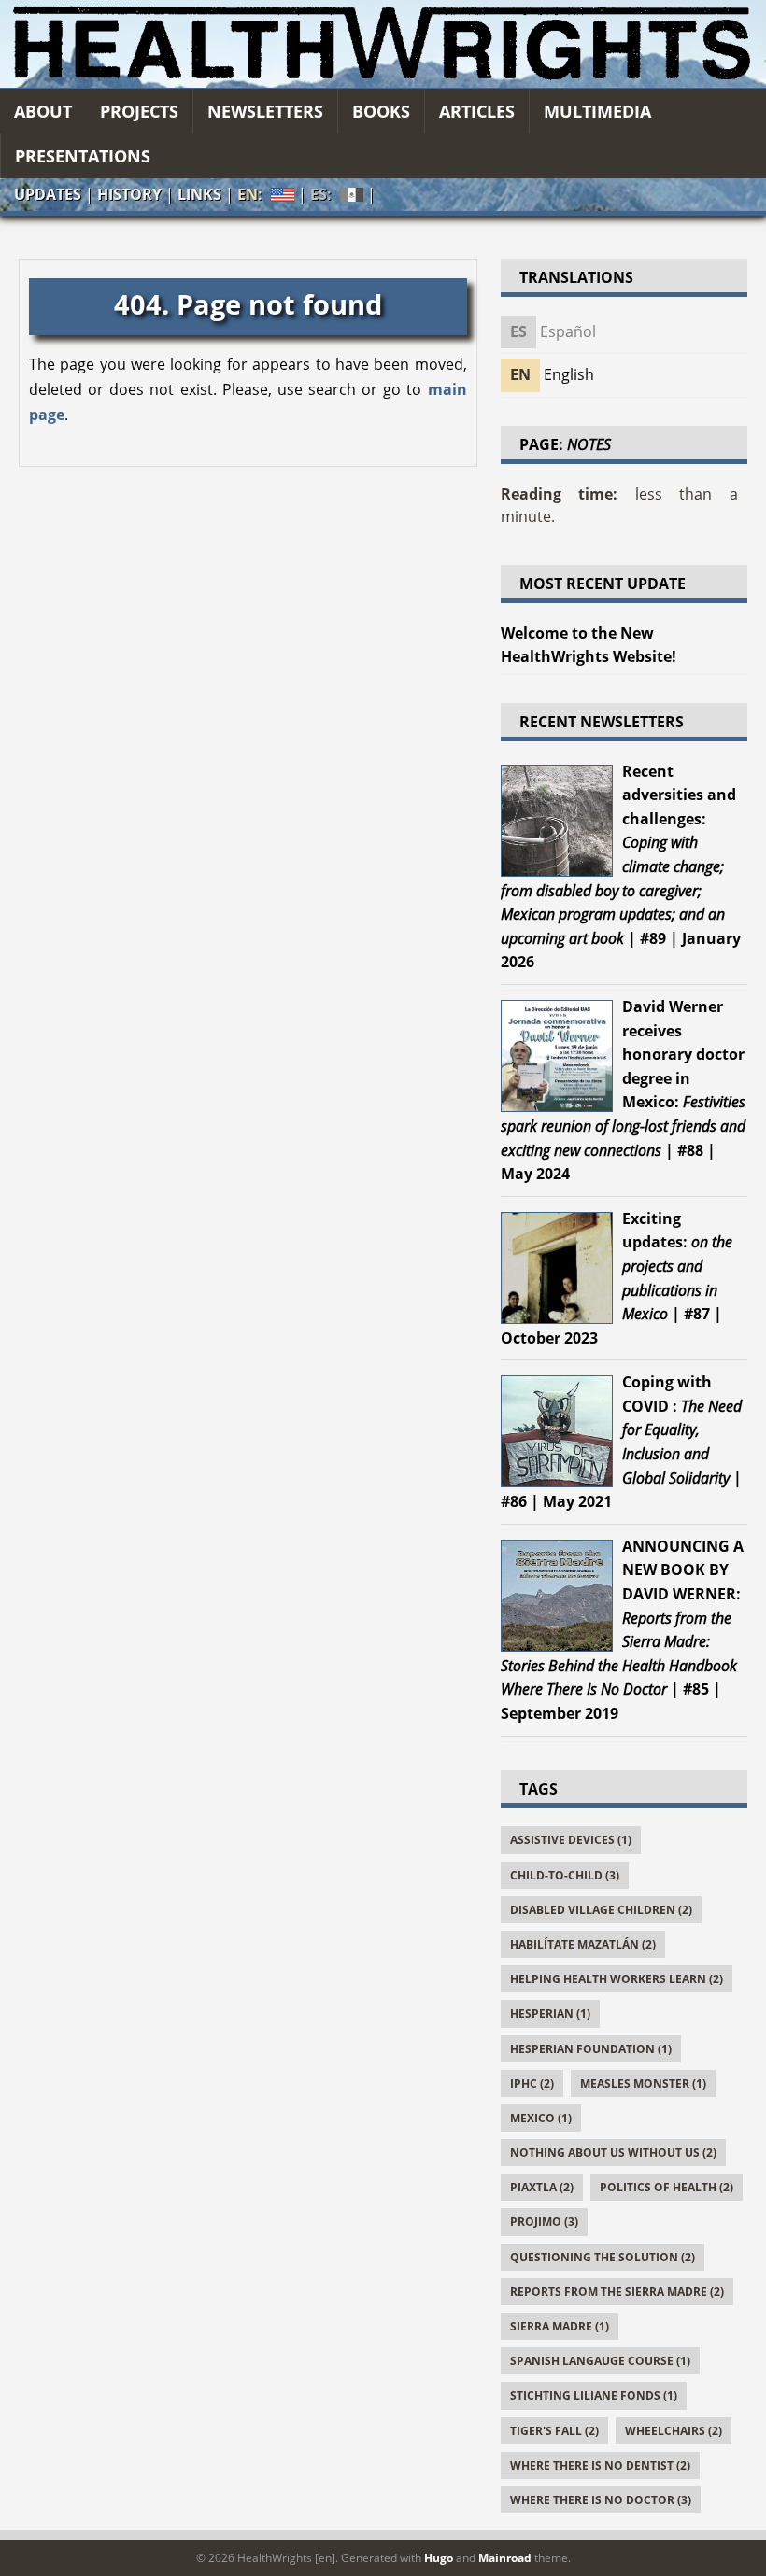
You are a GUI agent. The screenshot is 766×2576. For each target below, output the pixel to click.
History (129, 194)
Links (199, 194)
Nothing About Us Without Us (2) (613, 2153)
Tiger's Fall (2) (554, 2431)
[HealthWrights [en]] (383, 44)
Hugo (439, 2558)
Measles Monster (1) (643, 2083)
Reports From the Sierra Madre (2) (617, 2292)
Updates (48, 194)
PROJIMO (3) (544, 2222)
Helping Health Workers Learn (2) (617, 1979)
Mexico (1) (541, 2118)
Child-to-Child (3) (565, 1875)
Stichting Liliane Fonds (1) (594, 2395)
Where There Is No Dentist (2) (600, 2465)
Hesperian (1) (550, 2013)
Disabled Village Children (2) (601, 1910)
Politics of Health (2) (667, 2187)
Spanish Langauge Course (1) (600, 2361)
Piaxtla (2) (542, 2187)
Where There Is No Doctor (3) (601, 2500)
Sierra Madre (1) (560, 2326)
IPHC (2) (532, 2083)
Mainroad (505, 2558)
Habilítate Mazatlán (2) (583, 1944)
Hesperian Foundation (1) (591, 2049)
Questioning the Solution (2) (603, 2257)
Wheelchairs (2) (674, 2431)
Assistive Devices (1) (571, 1840)
